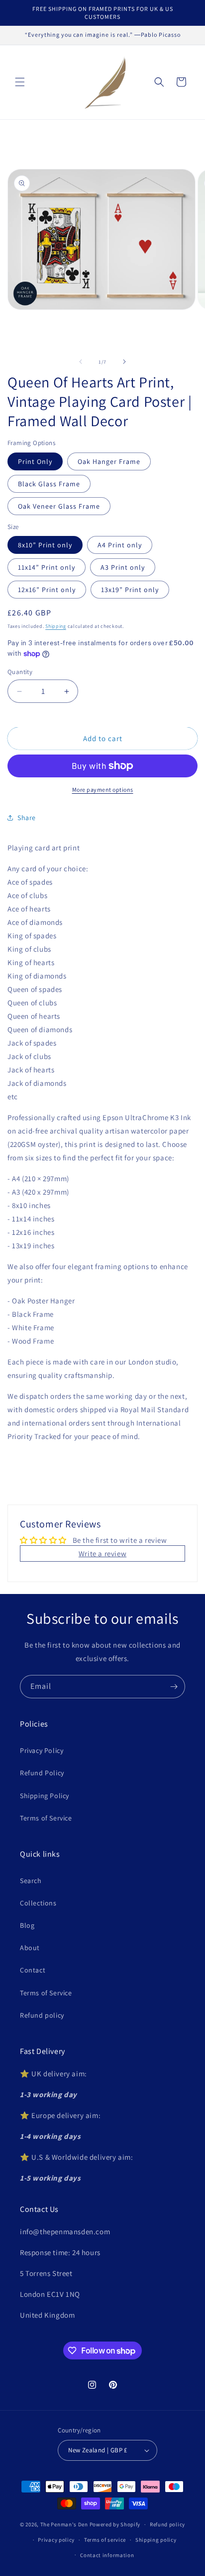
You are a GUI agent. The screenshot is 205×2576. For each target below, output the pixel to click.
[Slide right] (124, 362)
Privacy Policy (42, 1750)
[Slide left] (81, 362)
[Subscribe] (174, 1687)
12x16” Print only (47, 590)
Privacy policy (56, 2540)
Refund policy (42, 2015)
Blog (27, 1925)
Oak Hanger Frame (109, 461)
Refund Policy (42, 1773)
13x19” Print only (130, 590)
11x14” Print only (47, 567)
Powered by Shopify (115, 2524)
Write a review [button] (102, 1553)
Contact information (107, 2555)
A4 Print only (120, 545)
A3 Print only (123, 567)
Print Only (35, 461)
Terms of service (105, 2540)
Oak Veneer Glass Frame (59, 506)
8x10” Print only (45, 545)
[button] (20, 82)
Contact (33, 1970)
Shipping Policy (45, 1796)
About (30, 1948)
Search (31, 1881)
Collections (38, 1903)
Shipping (56, 626)
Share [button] (27, 818)
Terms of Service (46, 1818)
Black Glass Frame (49, 484)
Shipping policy (156, 2540)
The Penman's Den (64, 2524)
